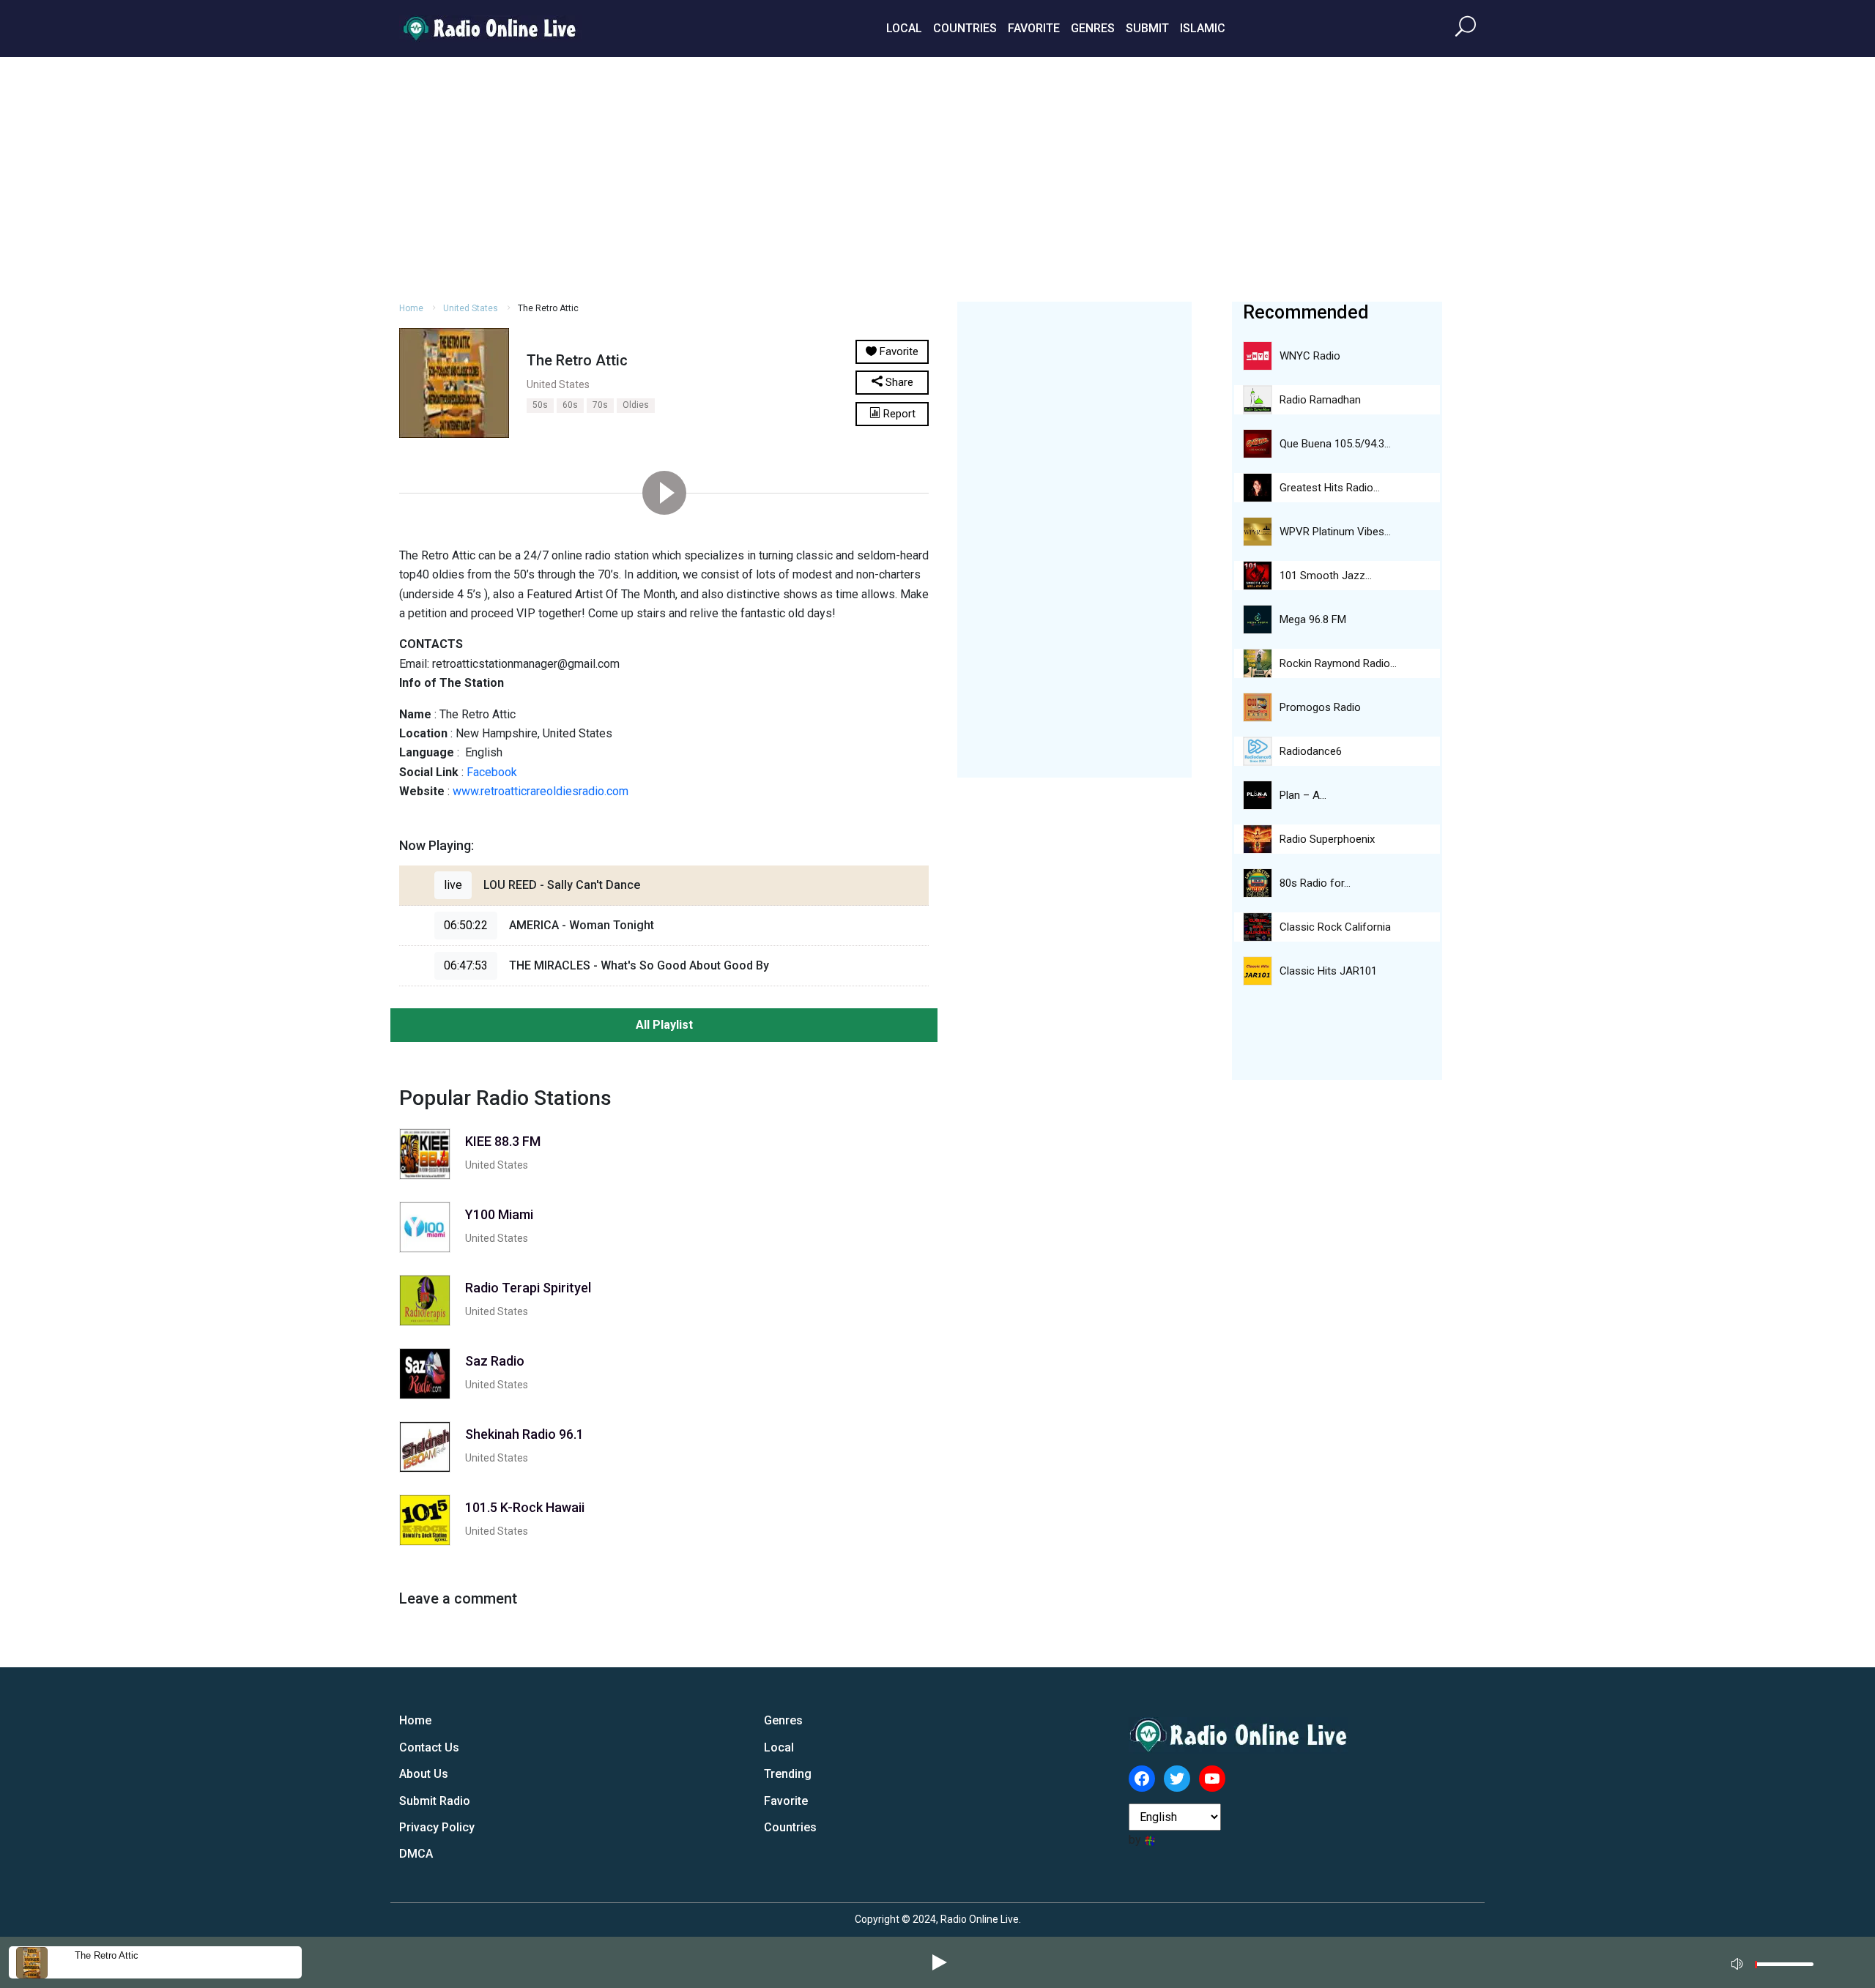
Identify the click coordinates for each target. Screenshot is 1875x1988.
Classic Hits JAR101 (1328, 971)
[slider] (1784, 1968)
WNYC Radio (1310, 356)
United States (471, 308)
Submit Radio (435, 1801)
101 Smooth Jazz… (1326, 576)
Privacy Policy (437, 1827)
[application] (1777, 1962)
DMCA (416, 1854)
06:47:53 (466, 965)
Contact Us (429, 1747)
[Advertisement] (937, 177)
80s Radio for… (1315, 883)
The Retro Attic (107, 1955)
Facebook (492, 772)
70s (600, 405)
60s (570, 405)
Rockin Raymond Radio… (1338, 663)
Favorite (1034, 28)
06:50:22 (466, 925)
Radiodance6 (1311, 751)
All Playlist (664, 1025)
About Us (424, 1774)
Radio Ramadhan (1320, 400)
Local (904, 28)
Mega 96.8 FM (1313, 619)
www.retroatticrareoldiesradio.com (541, 791)
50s (540, 405)
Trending (788, 1774)
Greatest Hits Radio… (1330, 488)
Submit (1147, 28)
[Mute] (1739, 1962)
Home (411, 308)
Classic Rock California (1335, 927)
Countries (965, 28)
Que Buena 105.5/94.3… (1335, 444)
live (453, 885)
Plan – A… (1303, 795)
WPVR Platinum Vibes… (1335, 532)
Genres (1093, 28)
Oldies (636, 405)
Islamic (1203, 28)
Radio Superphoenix (1327, 839)
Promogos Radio (1320, 707)
